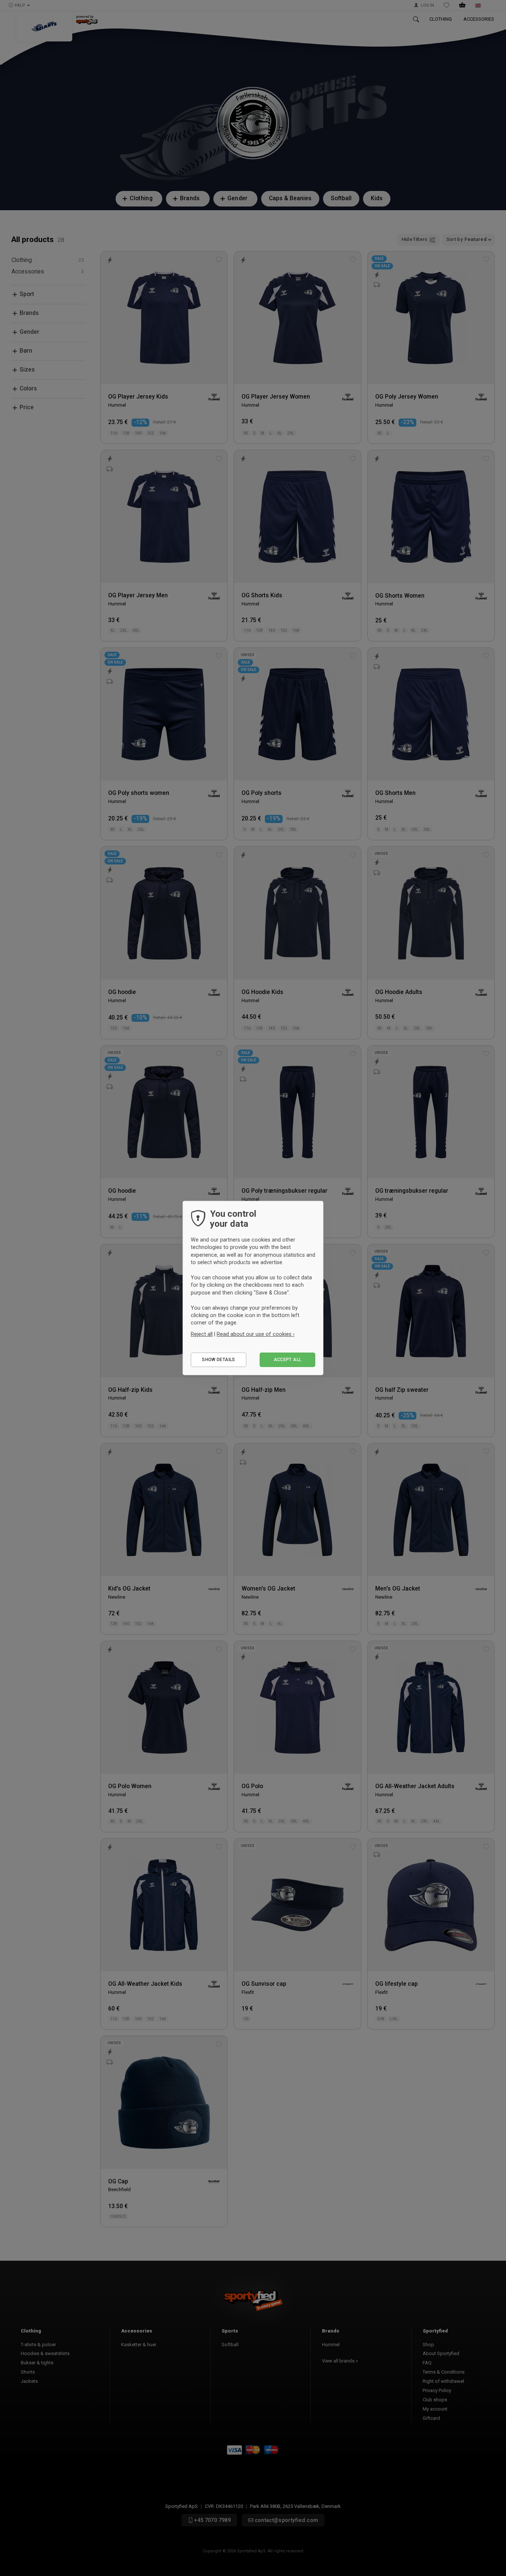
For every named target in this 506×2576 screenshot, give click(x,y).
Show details (218, 1360)
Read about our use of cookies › (256, 1334)
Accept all (288, 1360)
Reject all (202, 1334)
